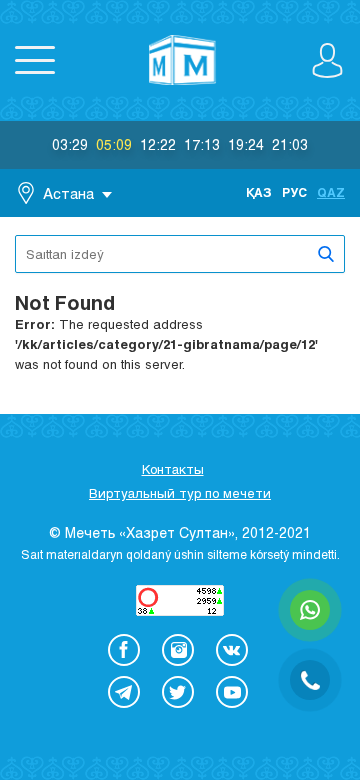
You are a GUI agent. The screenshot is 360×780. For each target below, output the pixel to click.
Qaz (331, 192)
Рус (294, 192)
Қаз (259, 192)
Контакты (173, 469)
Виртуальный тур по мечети (180, 493)
